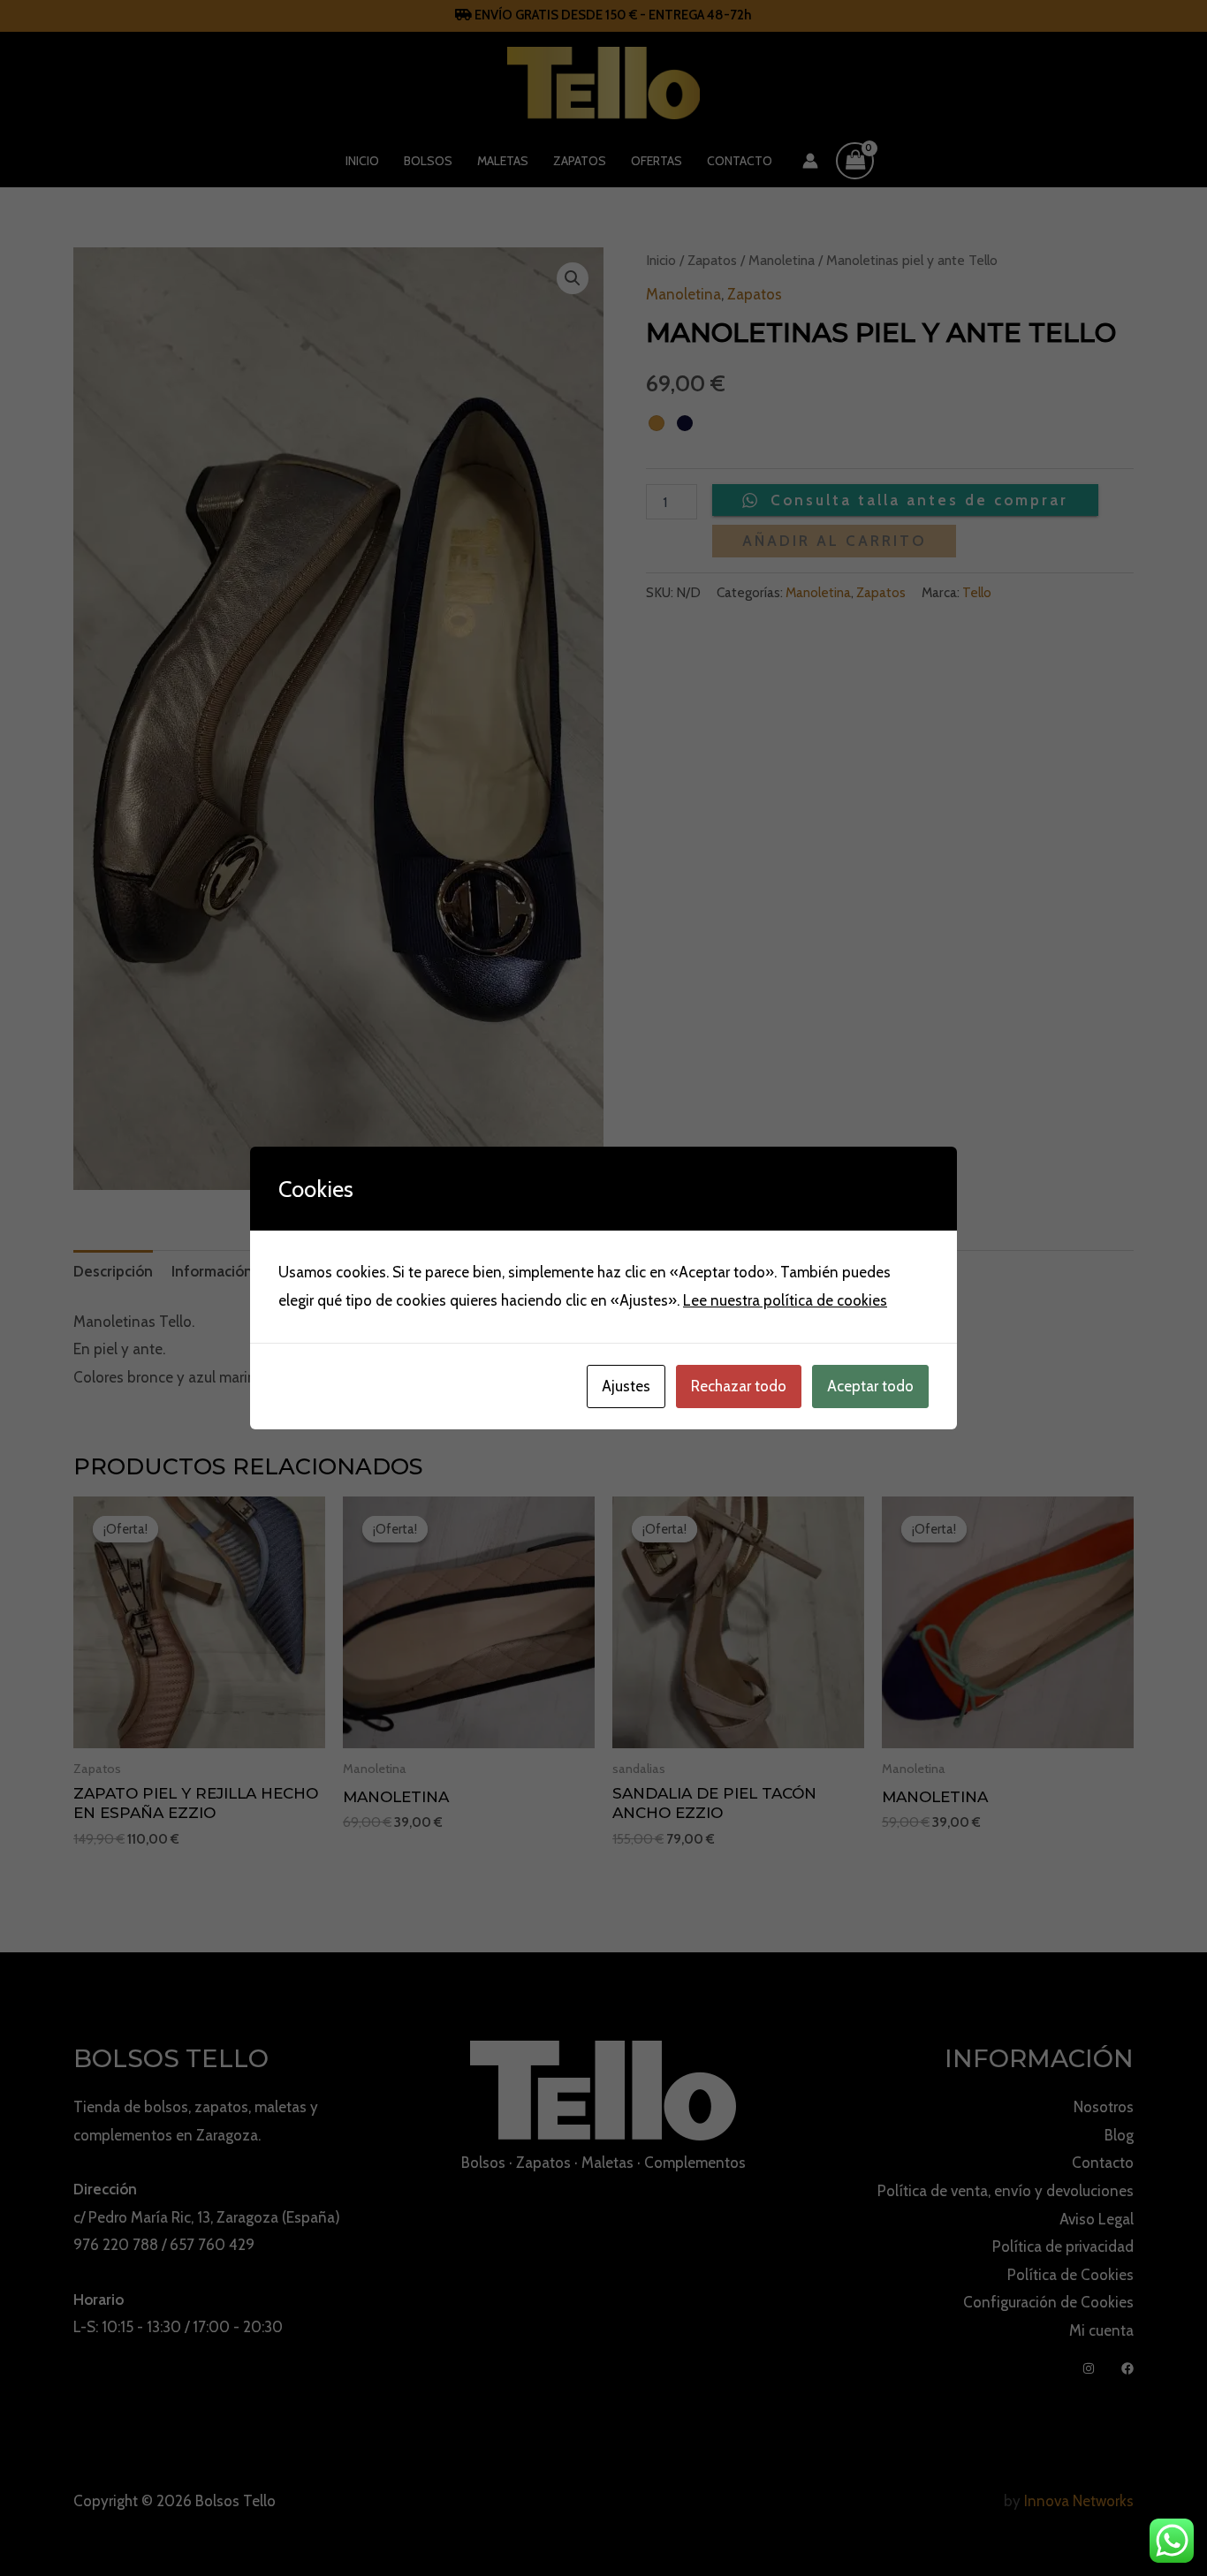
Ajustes (626, 1386)
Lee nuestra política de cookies (785, 1300)
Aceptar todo (870, 1386)
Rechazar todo (739, 1386)
